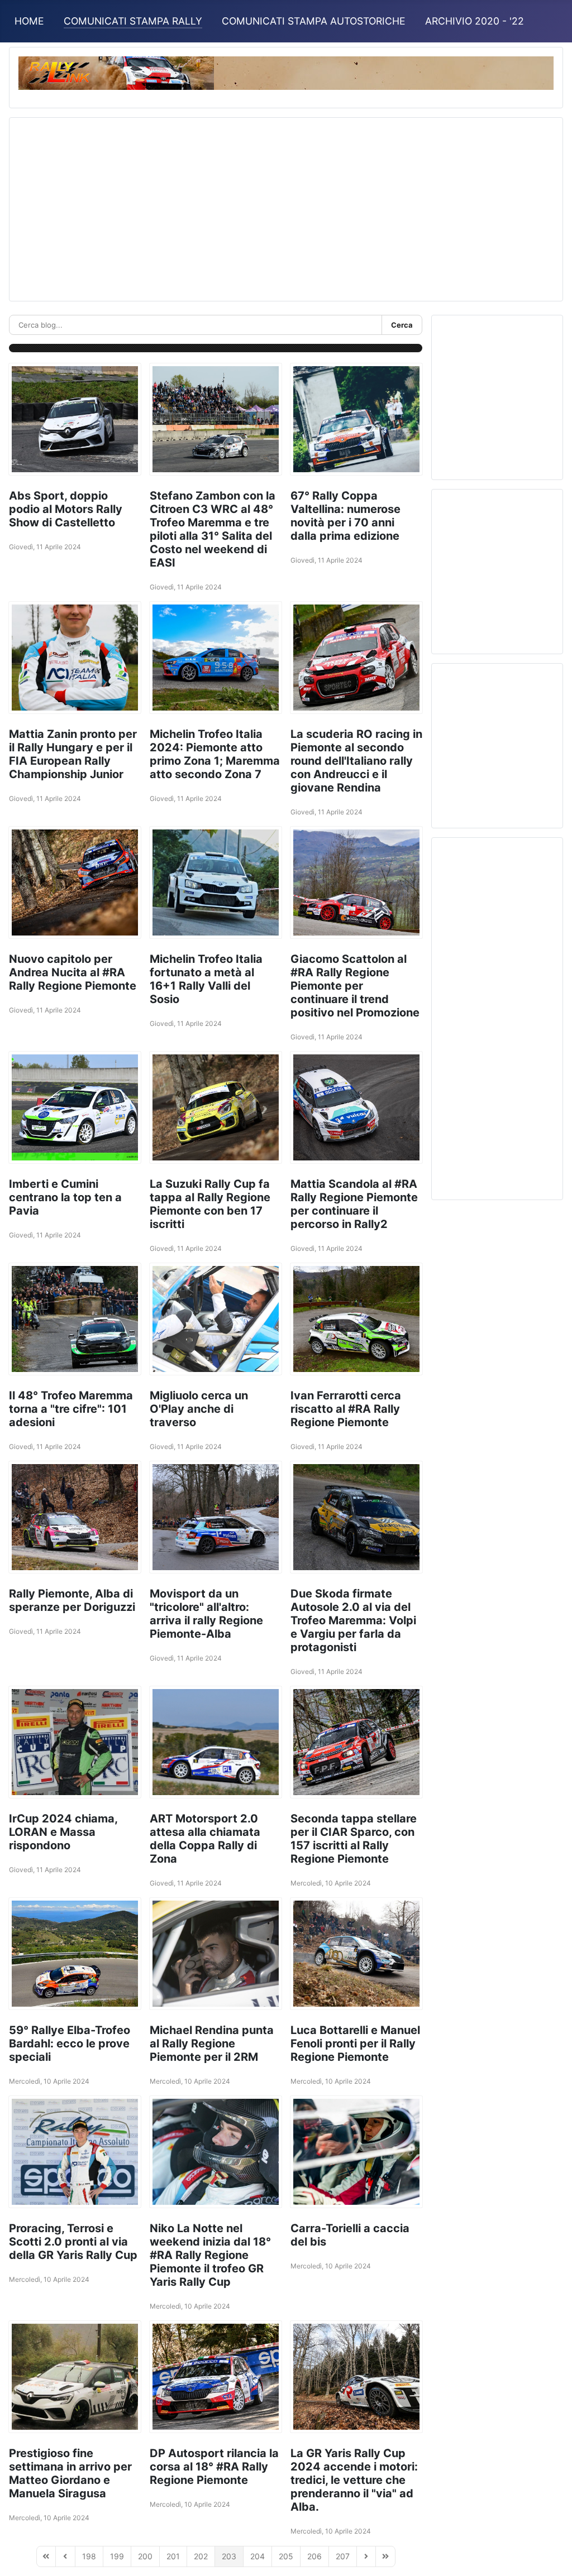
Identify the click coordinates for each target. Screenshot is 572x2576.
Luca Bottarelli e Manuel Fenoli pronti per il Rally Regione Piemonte (355, 2043)
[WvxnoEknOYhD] (356, 2377)
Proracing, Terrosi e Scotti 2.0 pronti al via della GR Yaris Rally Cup (73, 2242)
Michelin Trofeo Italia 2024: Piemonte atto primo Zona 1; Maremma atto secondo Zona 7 (215, 754)
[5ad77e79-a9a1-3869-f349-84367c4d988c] (356, 1319)
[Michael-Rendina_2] (216, 1954)
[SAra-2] (356, 2152)
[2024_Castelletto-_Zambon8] (216, 419)
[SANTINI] (75, 1319)
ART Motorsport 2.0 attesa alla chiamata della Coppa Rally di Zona (205, 1839)
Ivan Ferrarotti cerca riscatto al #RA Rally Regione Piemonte (346, 1409)
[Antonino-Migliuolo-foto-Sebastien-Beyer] (216, 1319)
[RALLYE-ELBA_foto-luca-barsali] (75, 1954)
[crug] (356, 1742)
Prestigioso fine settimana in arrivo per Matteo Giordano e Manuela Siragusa (70, 2473)
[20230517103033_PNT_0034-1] (75, 658)
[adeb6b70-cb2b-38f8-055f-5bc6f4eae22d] (356, 882)
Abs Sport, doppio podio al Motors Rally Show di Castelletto (66, 509)
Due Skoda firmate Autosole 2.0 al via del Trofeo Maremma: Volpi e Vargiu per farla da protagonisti (353, 1620)
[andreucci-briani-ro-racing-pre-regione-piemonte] (356, 658)
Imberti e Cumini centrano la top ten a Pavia (65, 1197)
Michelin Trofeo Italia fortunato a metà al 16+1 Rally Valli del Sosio (206, 979)
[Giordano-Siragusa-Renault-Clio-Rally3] (75, 2377)
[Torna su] (552, 2555)
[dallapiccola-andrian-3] (216, 1107)
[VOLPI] (356, 1517)
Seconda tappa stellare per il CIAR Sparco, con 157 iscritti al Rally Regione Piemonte (354, 1839)
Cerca (402, 325)
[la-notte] (216, 2152)
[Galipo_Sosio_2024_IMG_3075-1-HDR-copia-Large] (216, 882)
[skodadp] (216, 2377)
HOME (29, 21)
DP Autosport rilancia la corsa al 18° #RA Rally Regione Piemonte (214, 2467)
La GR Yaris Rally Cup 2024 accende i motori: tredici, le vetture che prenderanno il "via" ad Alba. (354, 2480)
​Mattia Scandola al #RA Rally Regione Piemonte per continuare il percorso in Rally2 (354, 1204)
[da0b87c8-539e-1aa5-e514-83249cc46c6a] (75, 882)
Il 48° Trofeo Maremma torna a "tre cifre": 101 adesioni (71, 1409)
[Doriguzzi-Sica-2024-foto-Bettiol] (75, 1517)
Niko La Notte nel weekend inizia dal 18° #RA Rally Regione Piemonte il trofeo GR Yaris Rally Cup (210, 2255)
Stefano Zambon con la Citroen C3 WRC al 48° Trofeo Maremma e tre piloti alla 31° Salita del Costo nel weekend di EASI (213, 529)
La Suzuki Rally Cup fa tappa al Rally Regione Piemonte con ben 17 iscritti (210, 1204)
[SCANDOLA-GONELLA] (216, 1517)
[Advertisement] (286, 205)
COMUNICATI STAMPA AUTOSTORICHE (314, 21)
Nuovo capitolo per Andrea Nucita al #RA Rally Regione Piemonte (73, 972)
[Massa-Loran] (75, 1742)
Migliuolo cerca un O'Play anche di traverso (199, 1409)
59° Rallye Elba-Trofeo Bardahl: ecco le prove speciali (70, 2043)
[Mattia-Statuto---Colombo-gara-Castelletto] (75, 419)
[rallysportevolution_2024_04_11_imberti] (75, 1107)
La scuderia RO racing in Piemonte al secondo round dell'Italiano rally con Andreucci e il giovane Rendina (356, 761)
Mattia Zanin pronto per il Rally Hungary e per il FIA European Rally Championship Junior (73, 754)
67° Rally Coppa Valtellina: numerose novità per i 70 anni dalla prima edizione (345, 516)
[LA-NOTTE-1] (75, 2152)
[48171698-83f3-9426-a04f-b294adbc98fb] (356, 1954)
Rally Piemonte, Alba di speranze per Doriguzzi (72, 1600)
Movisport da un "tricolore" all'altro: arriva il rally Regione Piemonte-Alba (206, 1614)
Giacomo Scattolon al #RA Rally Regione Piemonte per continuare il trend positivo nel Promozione (355, 986)
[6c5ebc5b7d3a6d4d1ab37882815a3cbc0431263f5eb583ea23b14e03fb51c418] (216, 1742)
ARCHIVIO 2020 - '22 (475, 21)
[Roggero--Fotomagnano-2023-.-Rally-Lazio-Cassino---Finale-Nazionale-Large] (216, 658)
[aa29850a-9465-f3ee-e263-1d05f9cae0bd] (356, 1107)
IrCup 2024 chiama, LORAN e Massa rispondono (63, 1832)
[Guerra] (356, 419)
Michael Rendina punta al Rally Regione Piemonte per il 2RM (212, 2043)
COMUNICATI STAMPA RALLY (133, 21)
